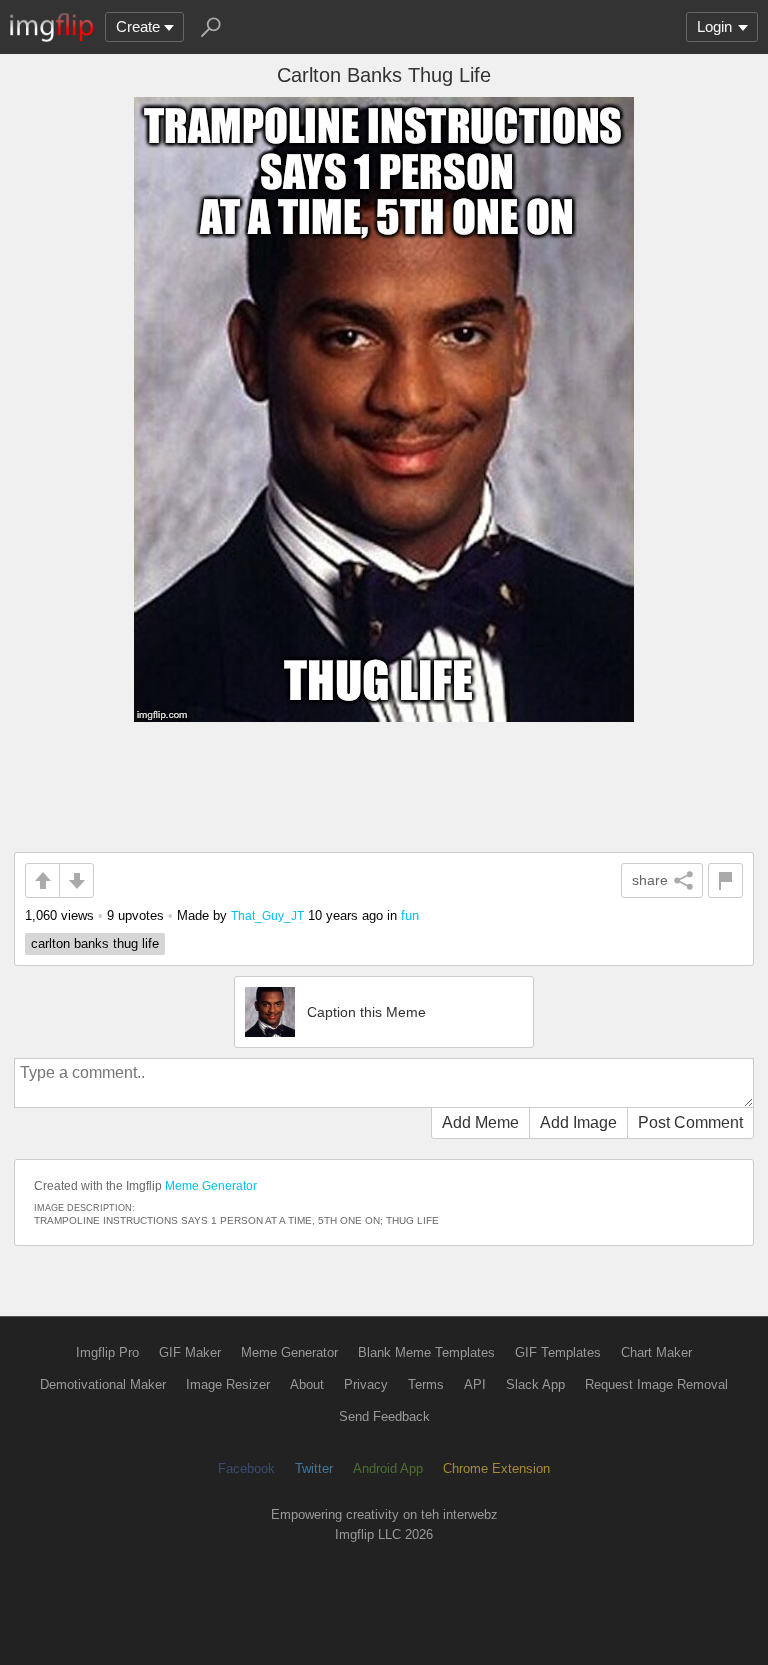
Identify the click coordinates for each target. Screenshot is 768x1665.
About (307, 1384)
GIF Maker (190, 1352)
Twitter (314, 1468)
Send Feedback (384, 1416)
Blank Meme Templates (426, 1352)
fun (410, 915)
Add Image (578, 1122)
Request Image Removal (656, 1384)
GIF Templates (558, 1352)
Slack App (535, 1384)
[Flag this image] (725, 880)
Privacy (366, 1384)
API (475, 1384)
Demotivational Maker (103, 1384)
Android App (388, 1468)
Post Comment (690, 1122)
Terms (426, 1384)
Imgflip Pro (107, 1352)
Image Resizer (228, 1384)
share (650, 880)
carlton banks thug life (95, 943)
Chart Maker (656, 1352)
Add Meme (480, 1122)
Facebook (246, 1468)
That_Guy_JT (267, 915)
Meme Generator (211, 1186)
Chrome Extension (496, 1468)
